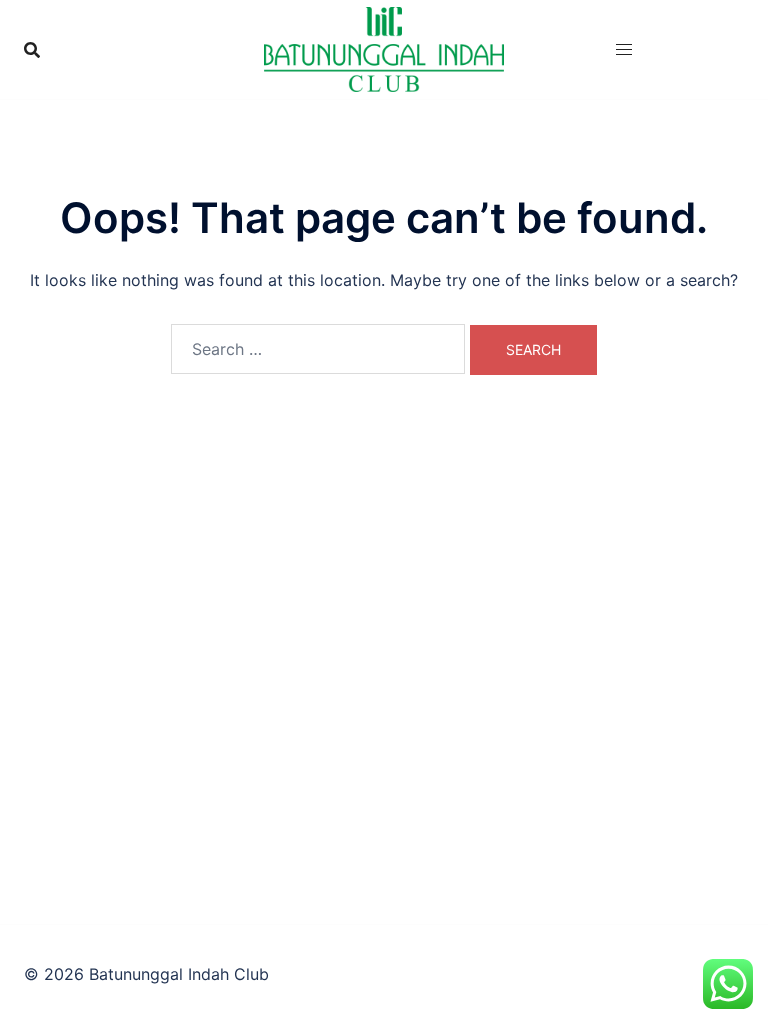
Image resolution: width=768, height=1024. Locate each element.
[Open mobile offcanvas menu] (624, 49)
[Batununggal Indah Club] (384, 48)
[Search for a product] (32, 50)
